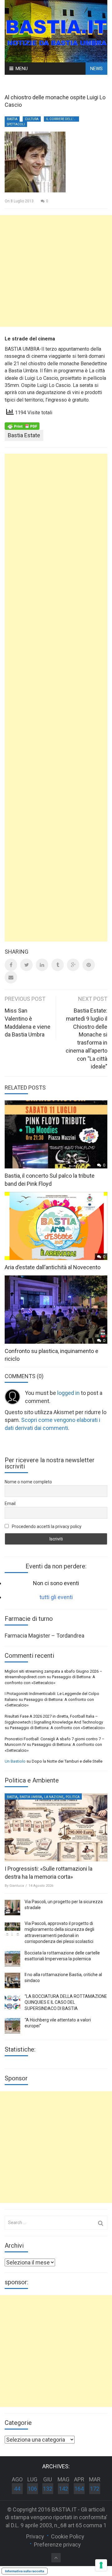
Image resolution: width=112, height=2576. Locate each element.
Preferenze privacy (57, 2545)
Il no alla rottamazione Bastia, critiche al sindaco (63, 1978)
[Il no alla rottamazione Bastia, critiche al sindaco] (12, 1980)
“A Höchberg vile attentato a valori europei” (58, 2023)
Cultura (32, 119)
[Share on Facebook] (11, 965)
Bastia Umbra (31, 1797)
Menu (22, 69)
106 (32, 2489)
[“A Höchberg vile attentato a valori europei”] (12, 2026)
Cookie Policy (68, 2536)
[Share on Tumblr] (58, 965)
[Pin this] (89, 965)
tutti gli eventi (56, 1597)
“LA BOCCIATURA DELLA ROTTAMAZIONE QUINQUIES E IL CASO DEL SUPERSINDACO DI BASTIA (66, 2002)
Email (10, 1504)
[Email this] (11, 977)
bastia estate (24, 435)
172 (95, 2489)
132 (48, 2489)
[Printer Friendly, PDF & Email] (22, 426)
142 (63, 2489)
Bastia (12, 119)
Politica (73, 1797)
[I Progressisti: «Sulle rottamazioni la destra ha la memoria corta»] (56, 1827)
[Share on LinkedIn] (42, 965)
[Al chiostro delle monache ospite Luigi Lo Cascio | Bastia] (56, 31)
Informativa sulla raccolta (25, 2571)
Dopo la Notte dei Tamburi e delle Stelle (67, 1761)
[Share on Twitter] (26, 965)
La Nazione (54, 1797)
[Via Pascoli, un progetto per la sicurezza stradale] (12, 1908)
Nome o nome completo (28, 1482)
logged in (68, 1393)
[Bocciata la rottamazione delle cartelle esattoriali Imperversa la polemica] (12, 1959)
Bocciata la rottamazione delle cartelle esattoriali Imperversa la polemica (62, 1956)
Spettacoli (16, 124)
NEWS (96, 69)
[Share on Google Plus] (73, 965)
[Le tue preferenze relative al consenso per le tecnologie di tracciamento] (101, 2565)
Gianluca (17, 1886)
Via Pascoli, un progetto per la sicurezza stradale (64, 1905)
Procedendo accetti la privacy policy (46, 1526)
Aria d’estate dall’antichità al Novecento (53, 1267)
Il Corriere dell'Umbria (63, 119)
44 (17, 2489)
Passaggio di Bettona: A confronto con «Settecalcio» (57, 1728)
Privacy (35, 2536)
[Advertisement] (56, 271)
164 (79, 2489)
